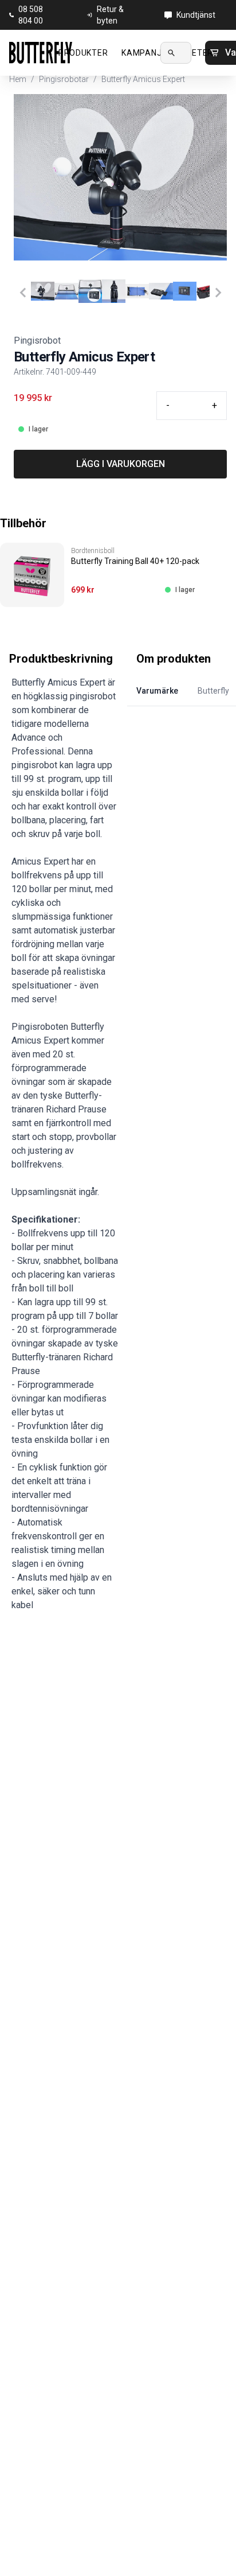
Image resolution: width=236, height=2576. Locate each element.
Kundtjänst (196, 15)
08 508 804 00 (31, 15)
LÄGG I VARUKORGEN (121, 464)
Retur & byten (110, 15)
